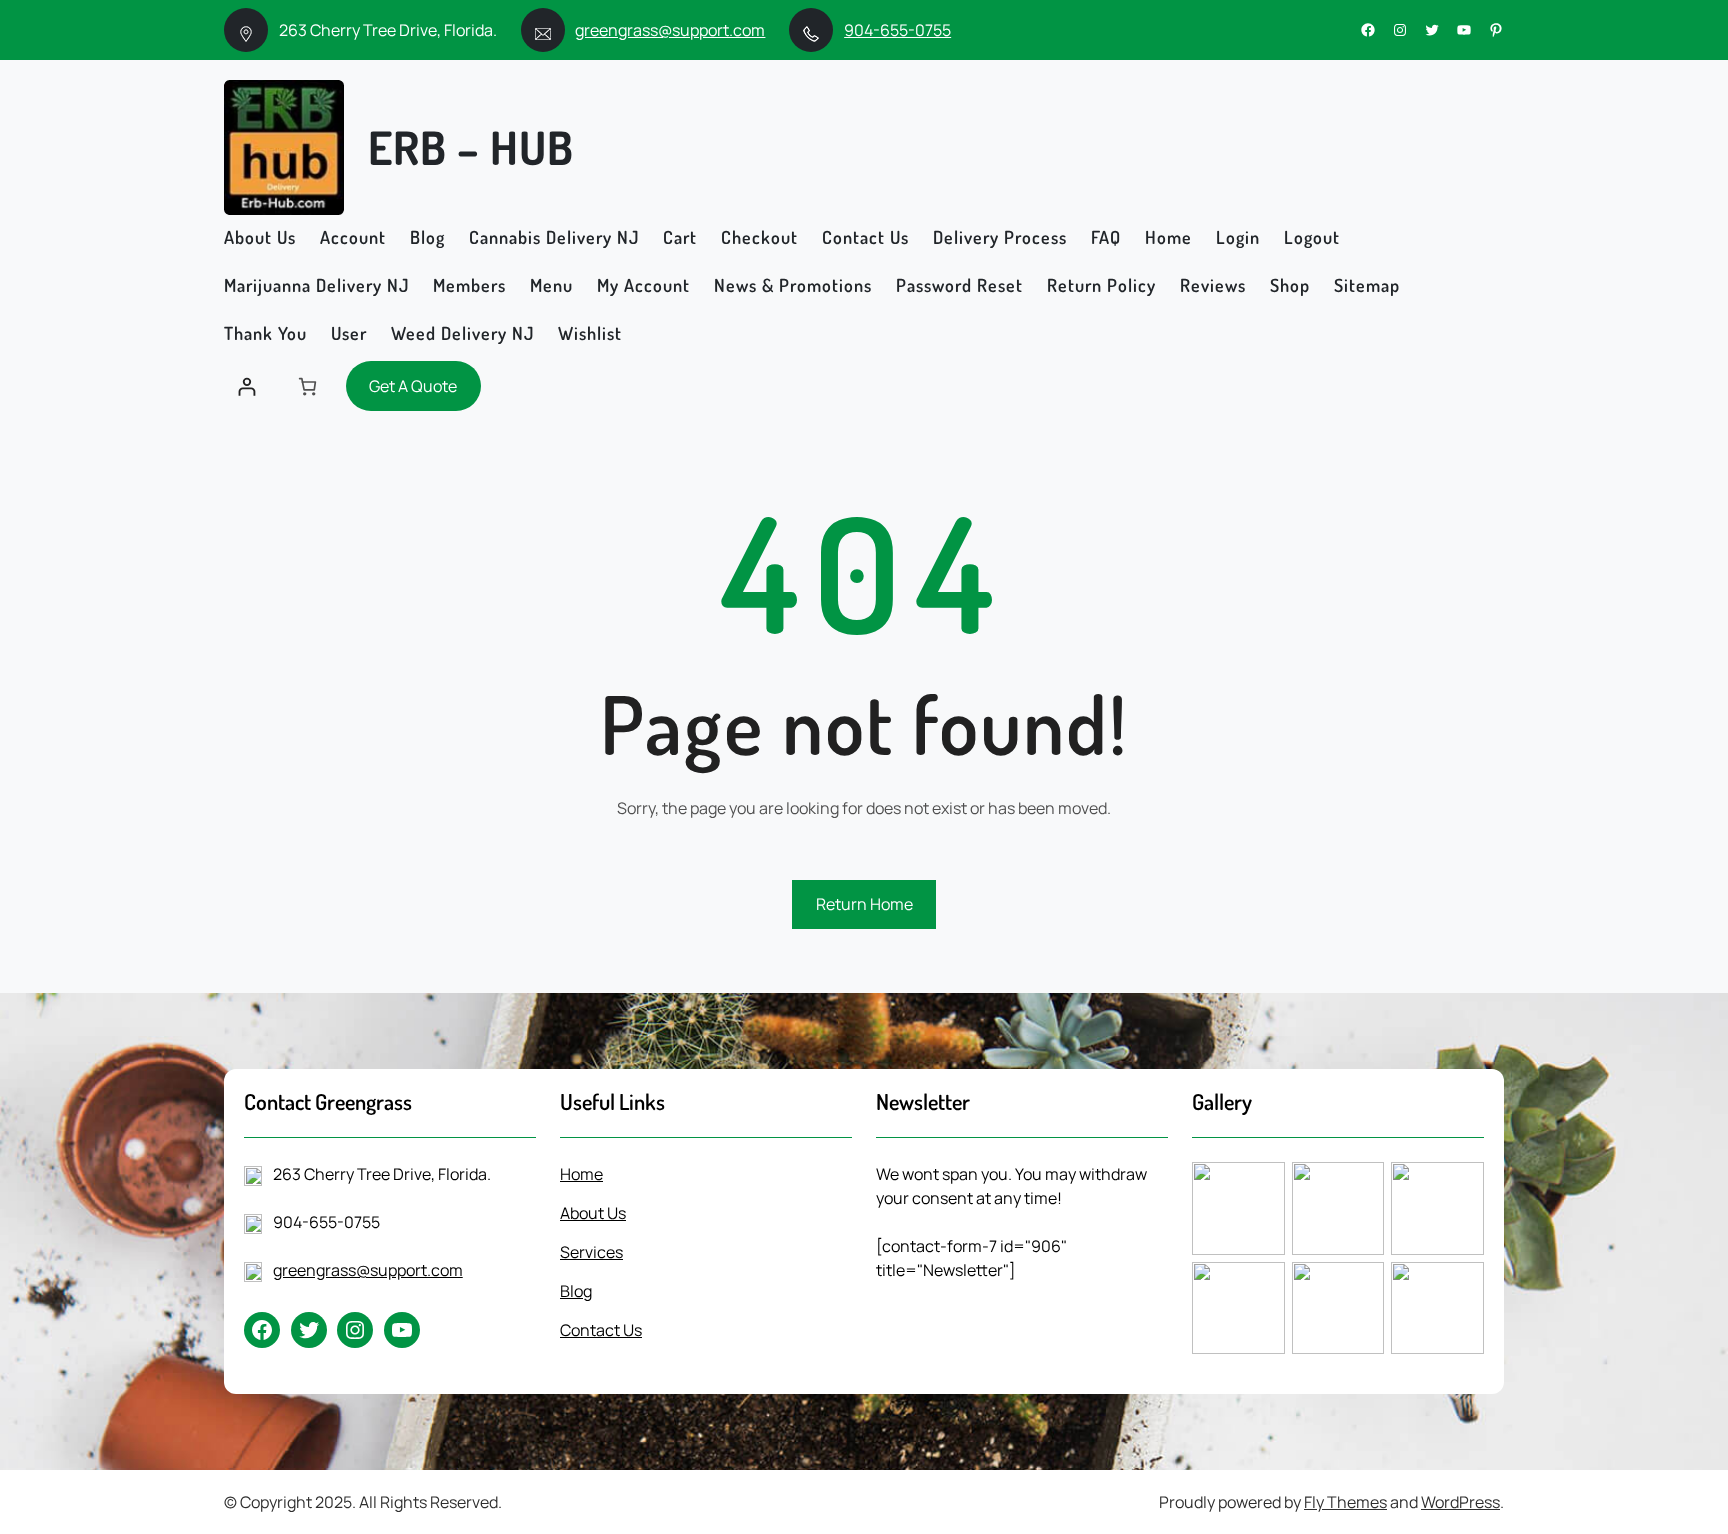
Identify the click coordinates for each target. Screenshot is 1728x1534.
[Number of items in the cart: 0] (307, 386)
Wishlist (590, 333)
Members (469, 285)
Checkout (759, 237)
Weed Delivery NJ (462, 333)
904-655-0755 (897, 30)
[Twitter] (1432, 30)
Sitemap (1367, 285)
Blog (427, 237)
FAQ (1106, 237)
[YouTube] (1464, 30)
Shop (1290, 285)
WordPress (1460, 1502)
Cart (680, 237)
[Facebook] (1368, 30)
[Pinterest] (1496, 30)
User (349, 333)
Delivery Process (1000, 237)
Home (1168, 237)
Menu (551, 285)
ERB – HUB (471, 147)
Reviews (1213, 285)
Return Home (864, 904)
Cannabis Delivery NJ (554, 237)
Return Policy (1101, 285)
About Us (260, 237)
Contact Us (865, 237)
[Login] (246, 386)
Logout (1312, 237)
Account (353, 237)
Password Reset (959, 285)
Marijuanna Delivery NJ (316, 285)
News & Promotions (793, 285)
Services (591, 1252)
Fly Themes (1345, 1502)
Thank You (265, 333)
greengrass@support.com (670, 30)
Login (1238, 237)
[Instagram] (1400, 30)
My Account (643, 285)
